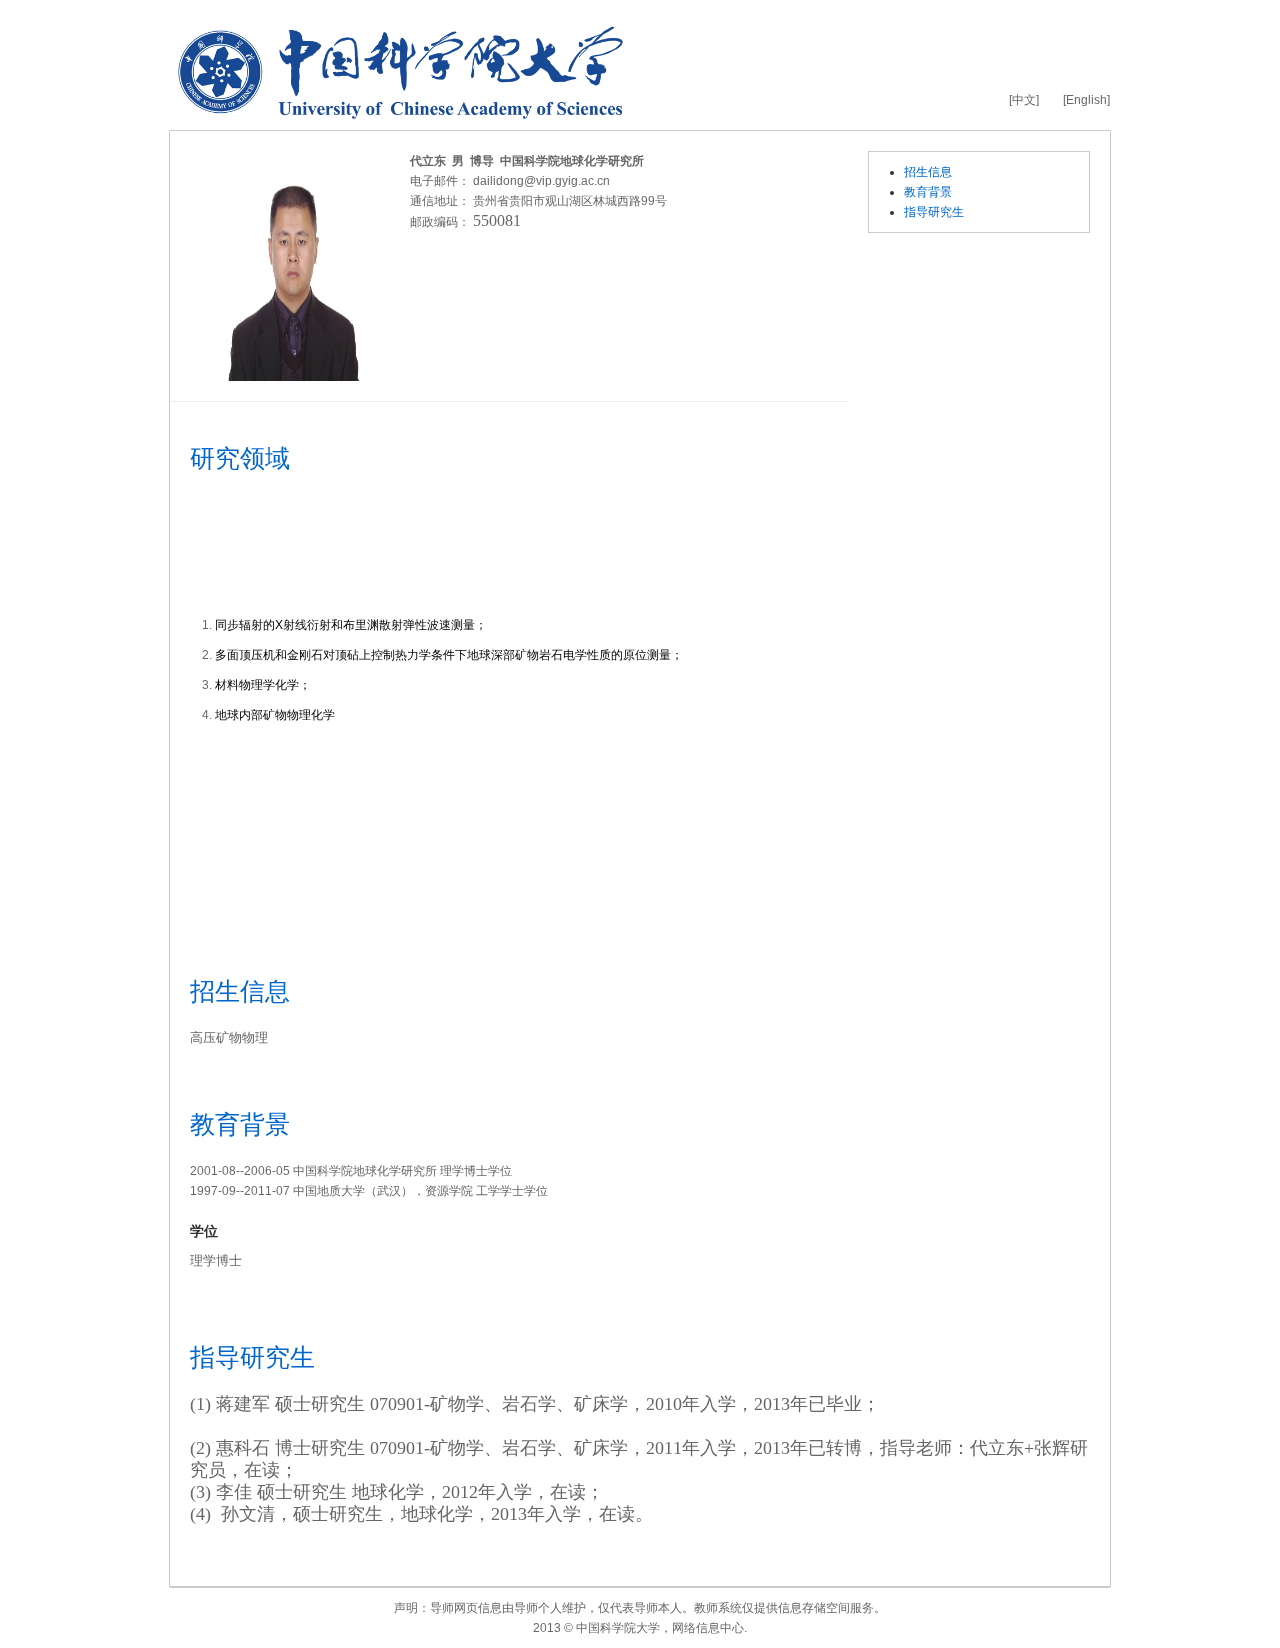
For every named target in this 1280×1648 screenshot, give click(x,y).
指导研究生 (934, 212)
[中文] (1024, 100)
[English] (1086, 100)
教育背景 (928, 192)
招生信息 (928, 172)
